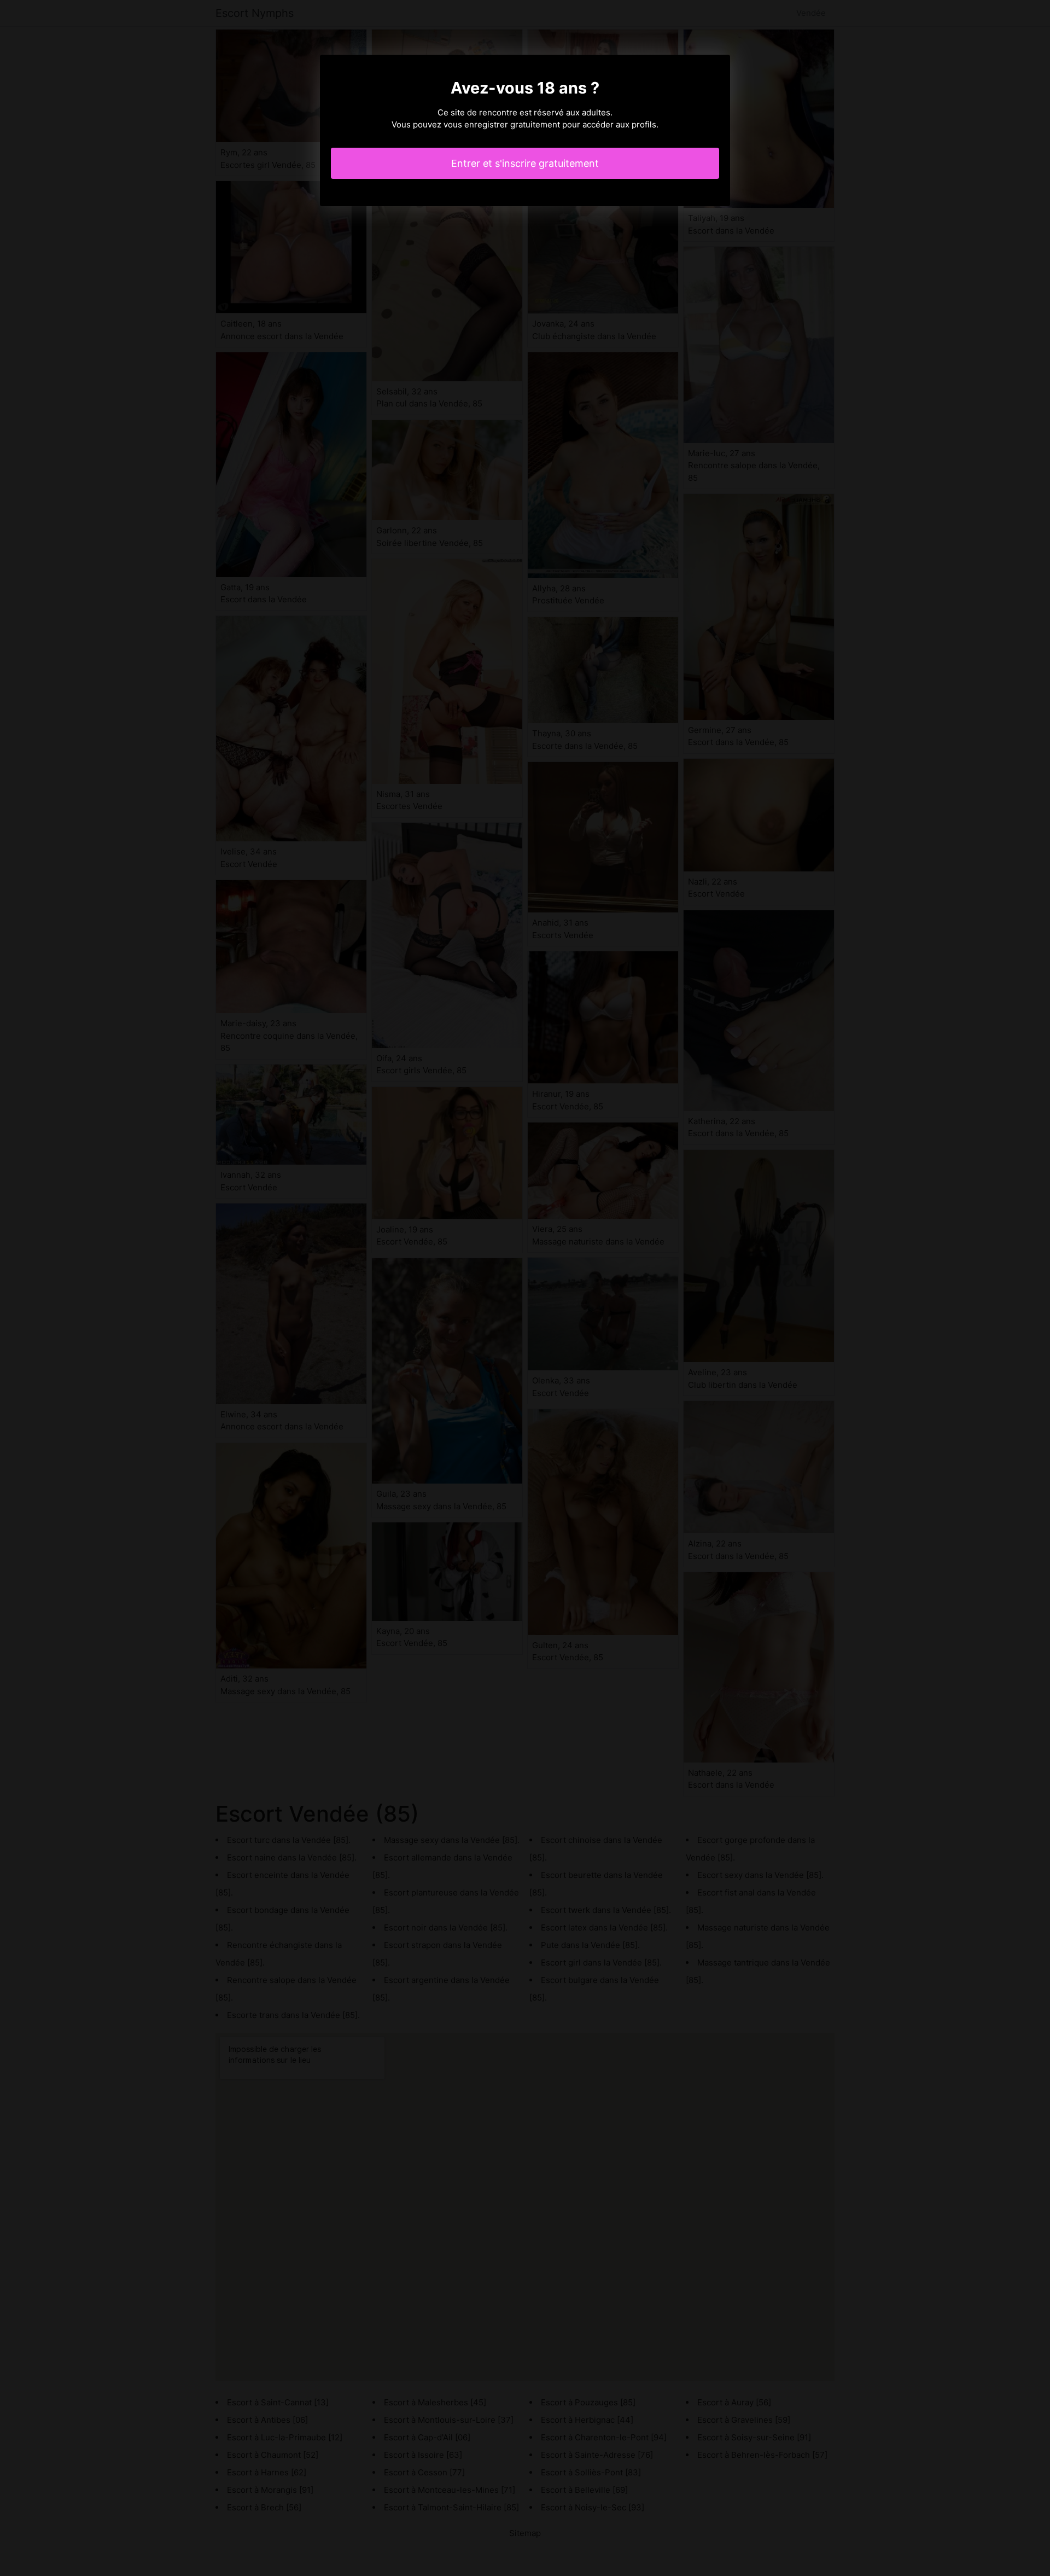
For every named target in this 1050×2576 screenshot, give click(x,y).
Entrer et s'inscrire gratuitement (525, 163)
